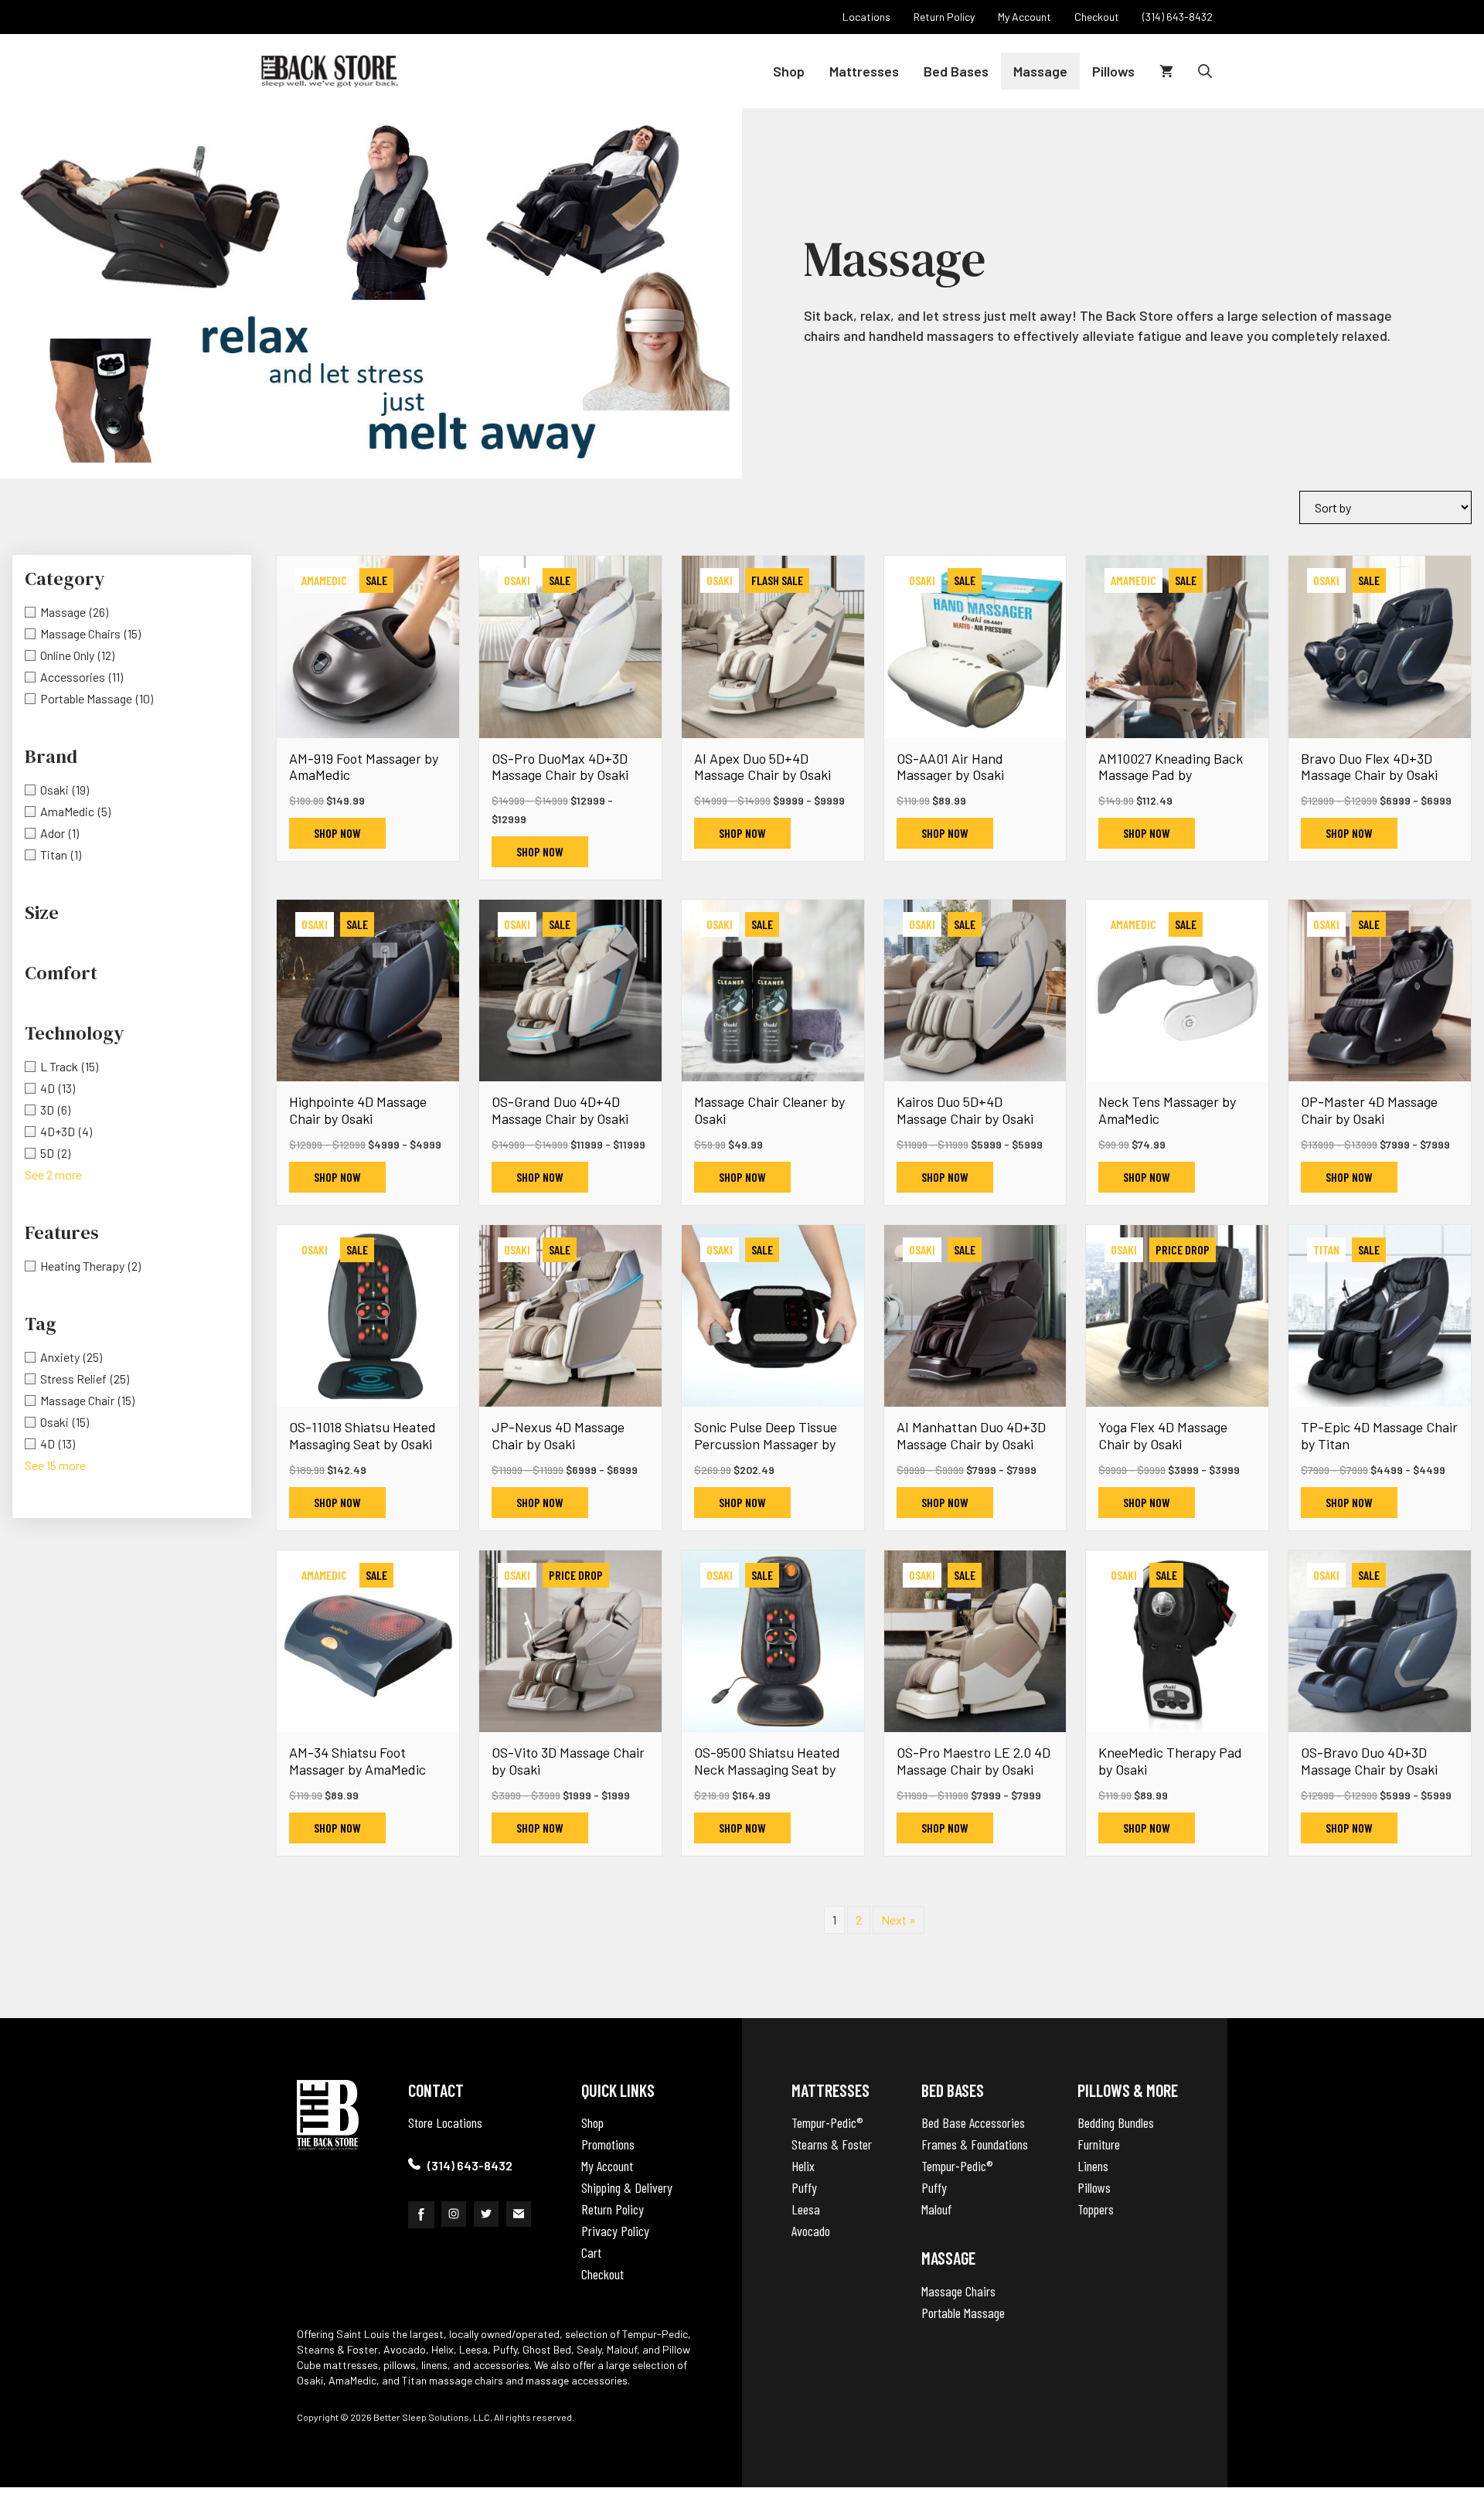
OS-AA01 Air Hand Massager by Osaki (950, 767)
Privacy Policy (615, 2231)
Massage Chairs (958, 2291)
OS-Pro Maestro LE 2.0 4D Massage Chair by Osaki (973, 1761)
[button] (1205, 71)
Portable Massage (963, 2313)
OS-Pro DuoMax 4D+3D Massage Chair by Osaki (560, 767)
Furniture (1099, 2144)
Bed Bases (956, 71)
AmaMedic (324, 580)
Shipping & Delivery (627, 2187)
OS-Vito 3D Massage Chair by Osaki (568, 1761)
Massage (1040, 71)
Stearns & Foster (832, 2144)
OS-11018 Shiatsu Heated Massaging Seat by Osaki (362, 1436)
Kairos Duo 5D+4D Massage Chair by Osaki (965, 1110)
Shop (789, 71)
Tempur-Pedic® (827, 2122)
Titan (1326, 1249)
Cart (591, 2252)
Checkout (602, 2274)
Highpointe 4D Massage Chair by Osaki (358, 1110)
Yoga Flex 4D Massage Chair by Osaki (1163, 1436)
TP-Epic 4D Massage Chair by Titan (1379, 1436)
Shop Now (337, 833)
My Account (607, 2166)
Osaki (517, 580)
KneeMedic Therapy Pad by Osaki (1170, 1761)
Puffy (804, 2187)
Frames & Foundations (975, 2144)
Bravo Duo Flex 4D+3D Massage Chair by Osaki (1369, 767)
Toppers (1096, 2209)
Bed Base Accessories (973, 2122)
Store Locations (445, 2122)
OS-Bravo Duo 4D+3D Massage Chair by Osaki (1369, 1761)
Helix (803, 2166)
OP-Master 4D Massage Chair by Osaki (1369, 1110)
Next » (899, 1920)
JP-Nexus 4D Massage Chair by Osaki (558, 1436)
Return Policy (613, 2209)
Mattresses (864, 71)
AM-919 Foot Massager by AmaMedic (364, 767)
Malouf (936, 2209)
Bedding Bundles (1116, 2122)
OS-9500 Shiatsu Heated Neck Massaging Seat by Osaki (767, 1761)
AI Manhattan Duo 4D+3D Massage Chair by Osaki (971, 1436)
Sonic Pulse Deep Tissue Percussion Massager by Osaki (766, 1436)
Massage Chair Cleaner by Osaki (769, 1110)
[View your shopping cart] (1166, 71)
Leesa (806, 2209)
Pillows (1113, 71)
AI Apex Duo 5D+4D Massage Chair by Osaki (762, 767)
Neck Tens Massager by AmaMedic (1167, 1110)
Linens (1093, 2166)
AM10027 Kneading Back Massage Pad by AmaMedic (1171, 767)
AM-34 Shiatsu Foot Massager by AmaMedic (357, 1761)
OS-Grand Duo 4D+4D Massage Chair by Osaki (560, 1110)
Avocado (811, 2231)
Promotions (608, 2144)
